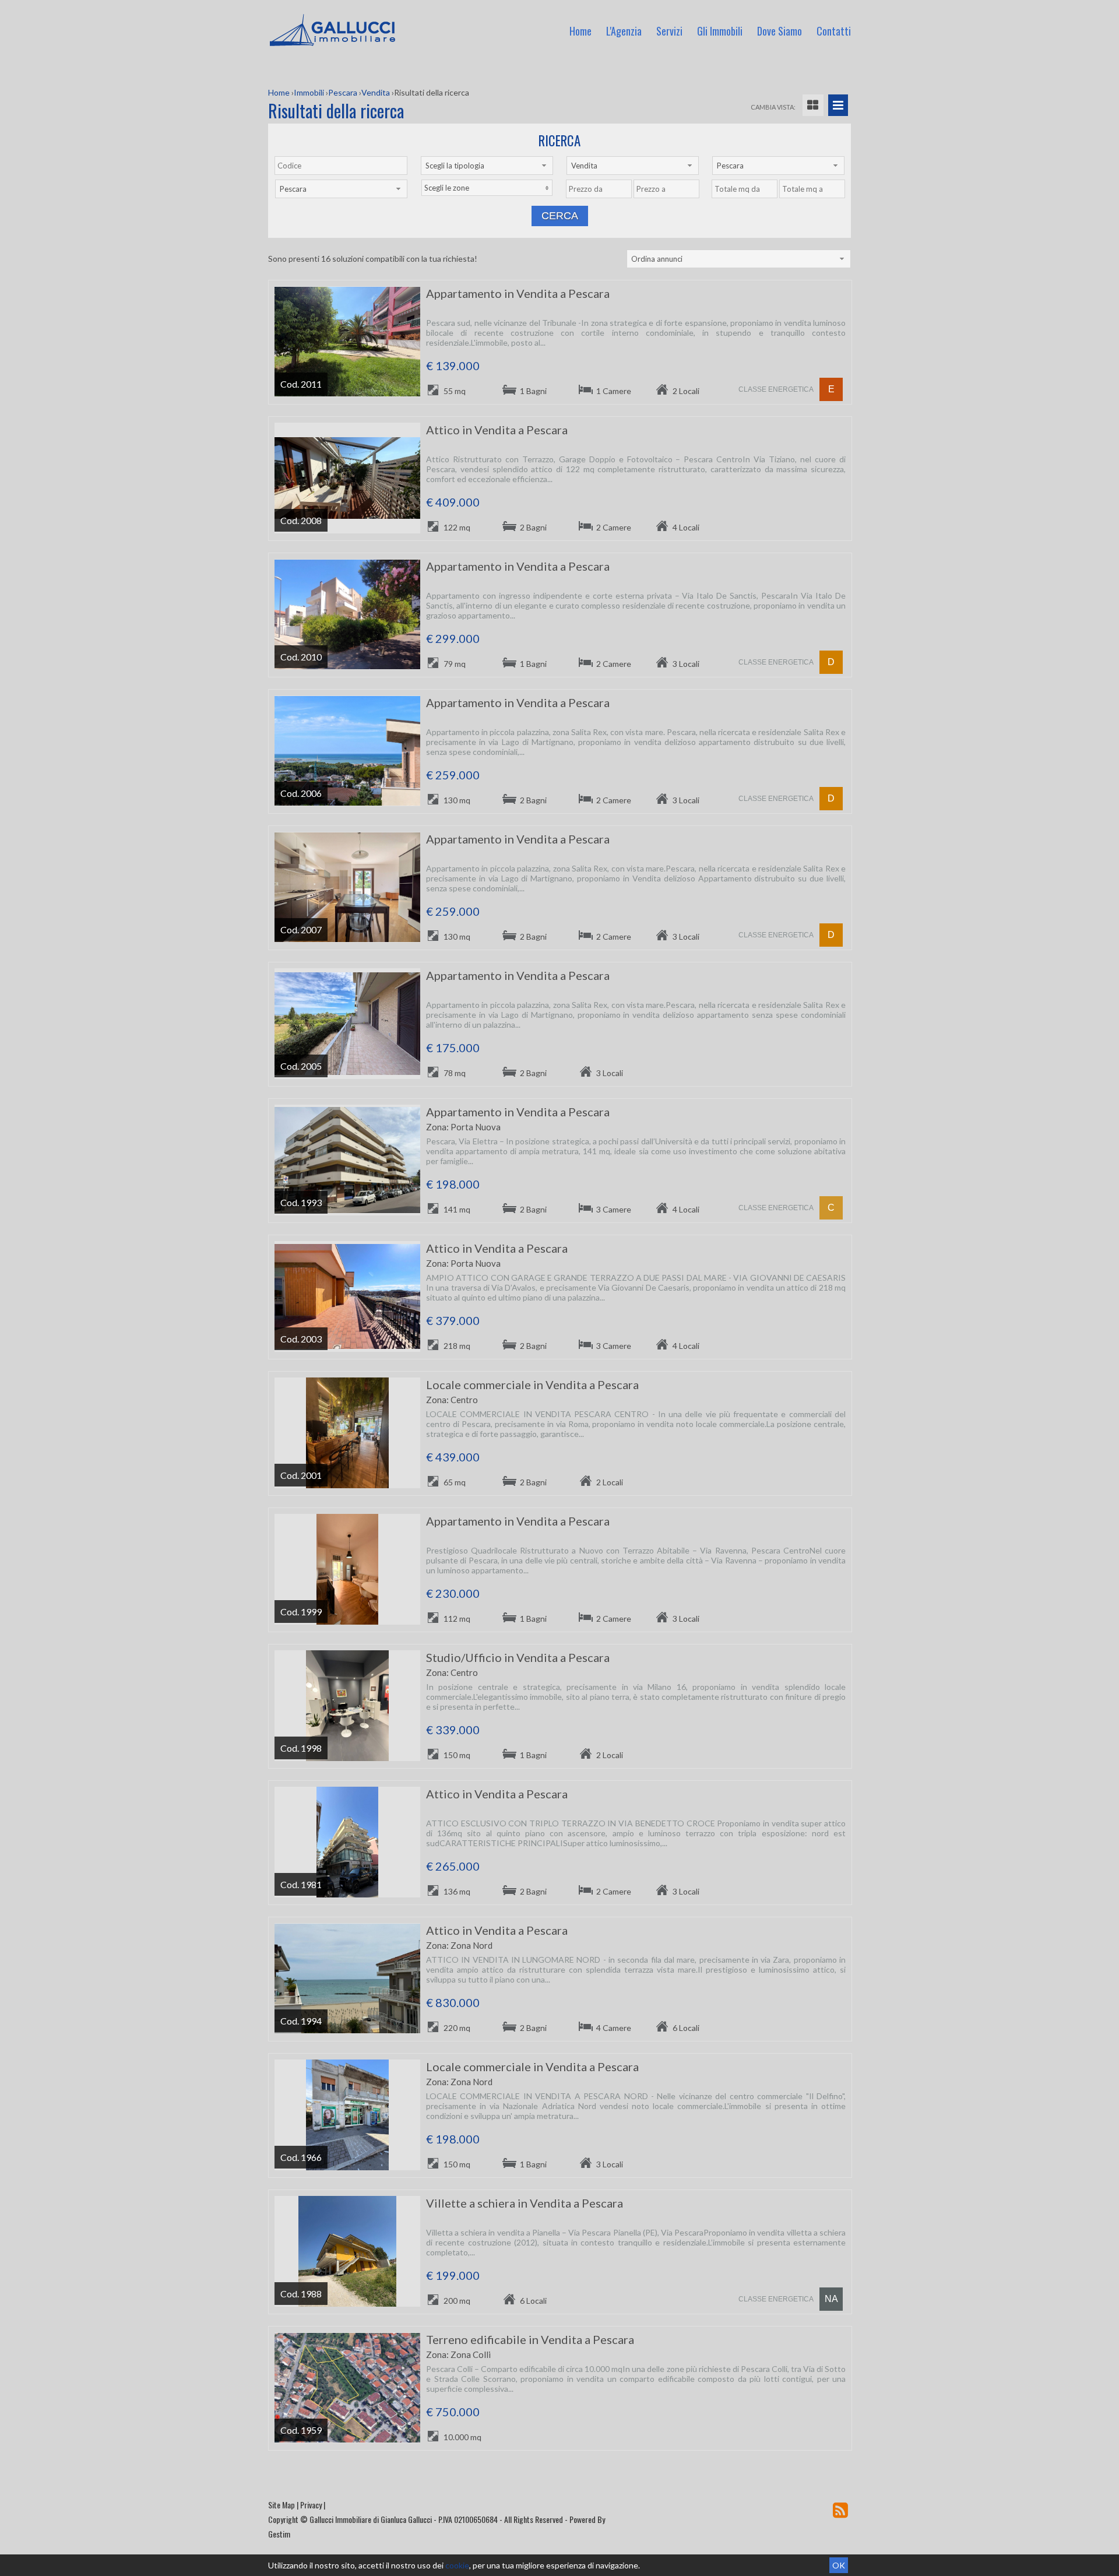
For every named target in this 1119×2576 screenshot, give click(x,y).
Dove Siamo (780, 31)
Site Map (281, 2505)
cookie (457, 2565)
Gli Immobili (720, 31)
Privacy (311, 2505)
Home (580, 31)
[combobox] (487, 166)
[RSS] (840, 2510)
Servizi (669, 31)
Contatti (834, 31)
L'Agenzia (624, 31)
